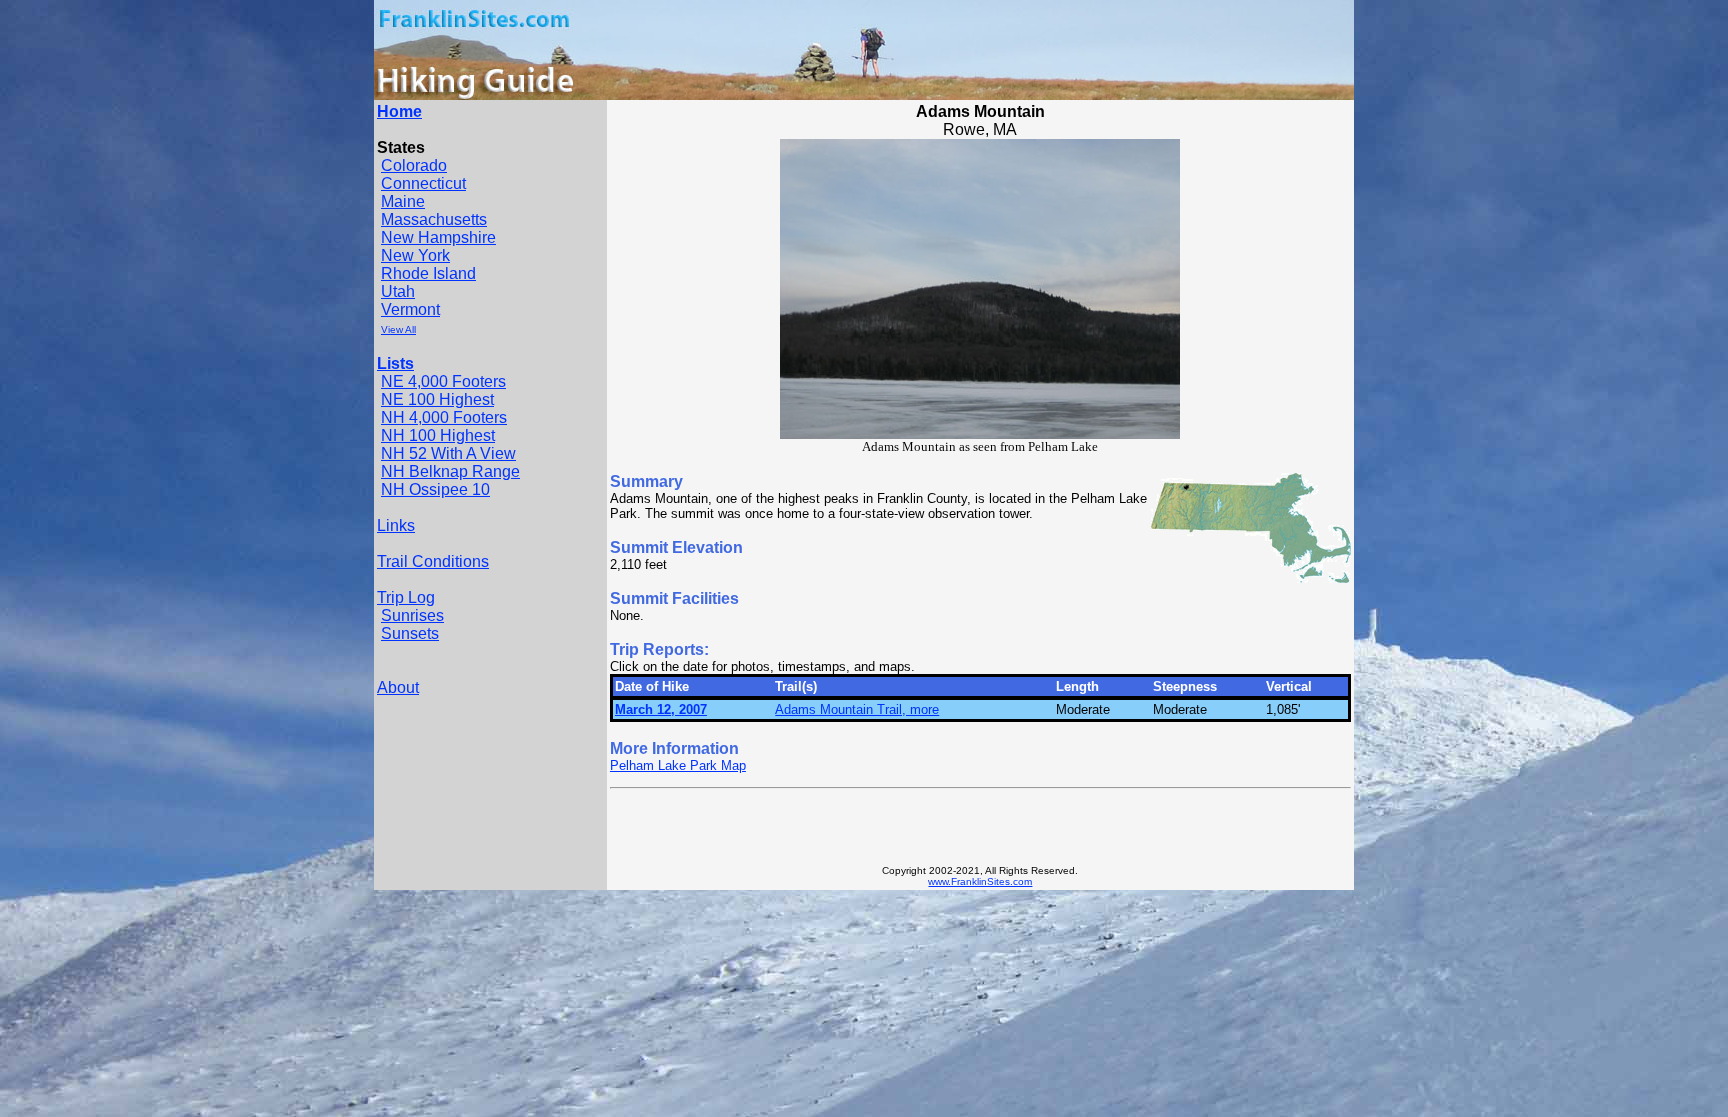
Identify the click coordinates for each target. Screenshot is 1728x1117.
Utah (398, 291)
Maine (403, 201)
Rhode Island (428, 273)
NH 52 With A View (448, 453)
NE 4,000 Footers (443, 381)
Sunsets (410, 633)
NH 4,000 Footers (444, 417)
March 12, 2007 (661, 709)
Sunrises (412, 615)
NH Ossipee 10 (435, 489)
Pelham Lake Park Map (678, 765)
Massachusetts (434, 219)
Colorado (414, 165)
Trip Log (406, 597)
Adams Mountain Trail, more (857, 709)
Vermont (410, 309)
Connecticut (423, 183)
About (398, 687)
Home (399, 111)
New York (415, 255)
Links (396, 525)
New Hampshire (438, 237)
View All (398, 329)
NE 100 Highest (437, 399)
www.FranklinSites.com (980, 881)
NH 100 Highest (438, 435)
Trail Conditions (433, 561)
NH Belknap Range (450, 471)
